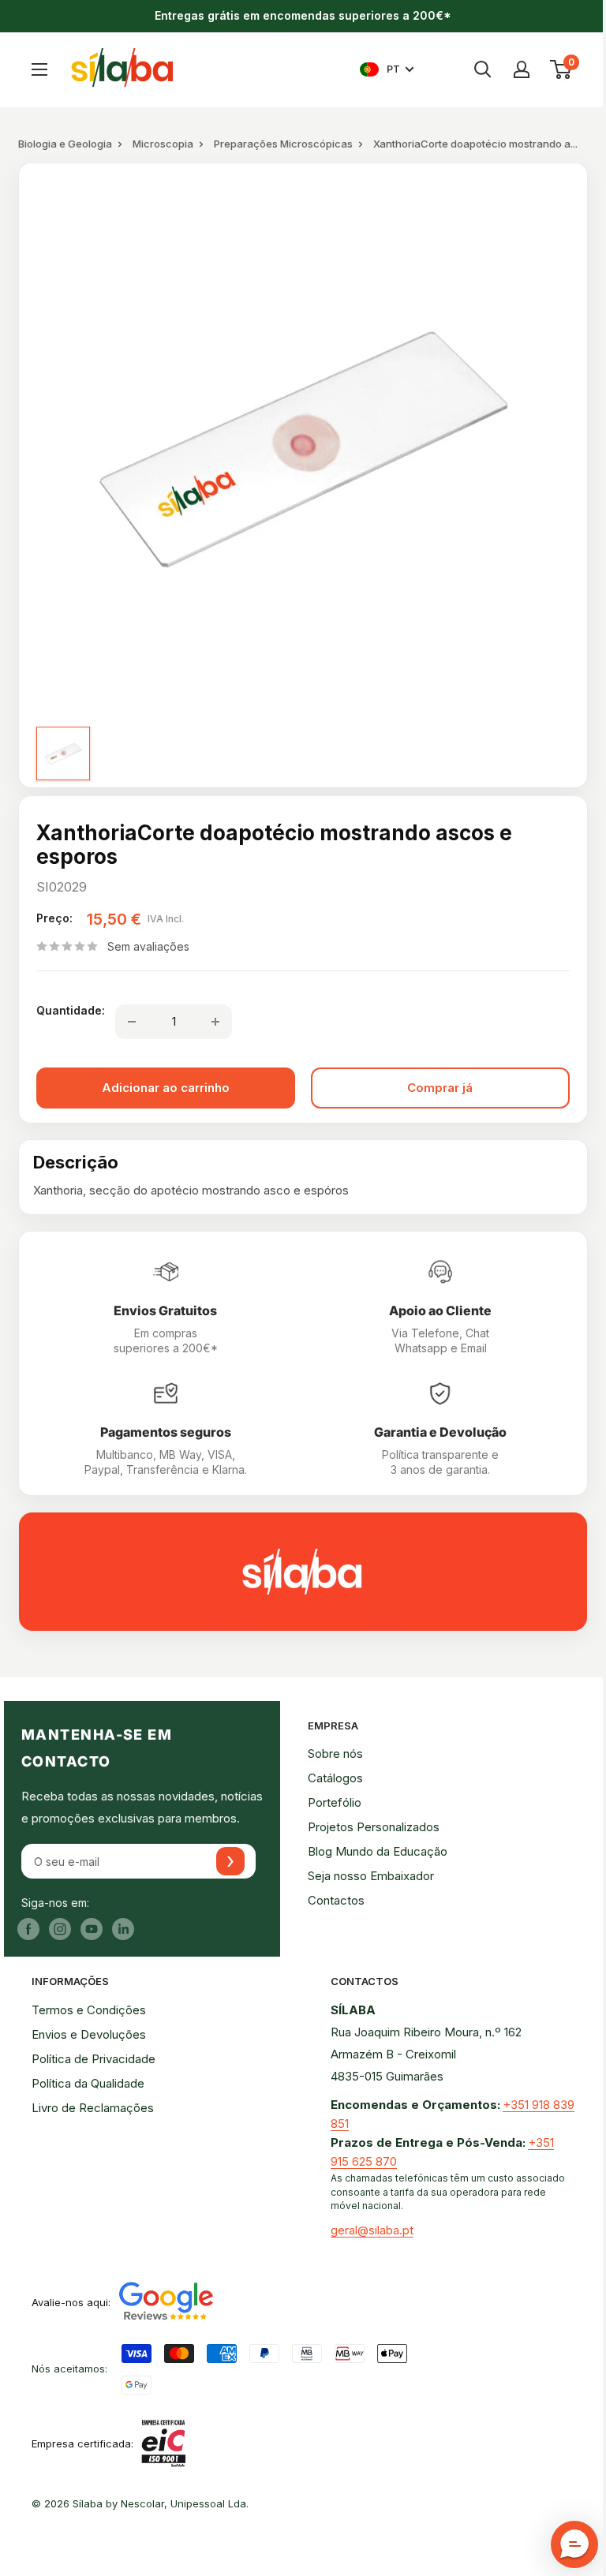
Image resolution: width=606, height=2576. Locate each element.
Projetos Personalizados (374, 1827)
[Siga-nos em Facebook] (28, 1929)
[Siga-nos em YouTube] (92, 1929)
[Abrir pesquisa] (483, 69)
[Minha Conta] (522, 69)
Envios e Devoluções (89, 2034)
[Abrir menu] (39, 69)
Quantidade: (71, 1010)
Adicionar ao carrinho (166, 1088)
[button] (574, 2544)
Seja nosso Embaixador (371, 1876)
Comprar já (440, 1088)
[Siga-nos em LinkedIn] (123, 1929)
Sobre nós (335, 1753)
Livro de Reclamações (93, 2108)
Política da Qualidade (88, 2083)
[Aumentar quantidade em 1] (215, 1022)
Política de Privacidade (94, 2059)
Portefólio (335, 1802)
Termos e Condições (89, 2010)
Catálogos (335, 1778)
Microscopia (163, 144)
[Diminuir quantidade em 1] (132, 1022)
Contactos (336, 1900)
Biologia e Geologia (65, 144)
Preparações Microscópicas (283, 144)
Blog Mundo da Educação (378, 1851)
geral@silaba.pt (372, 2230)
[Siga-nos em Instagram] (60, 1929)
